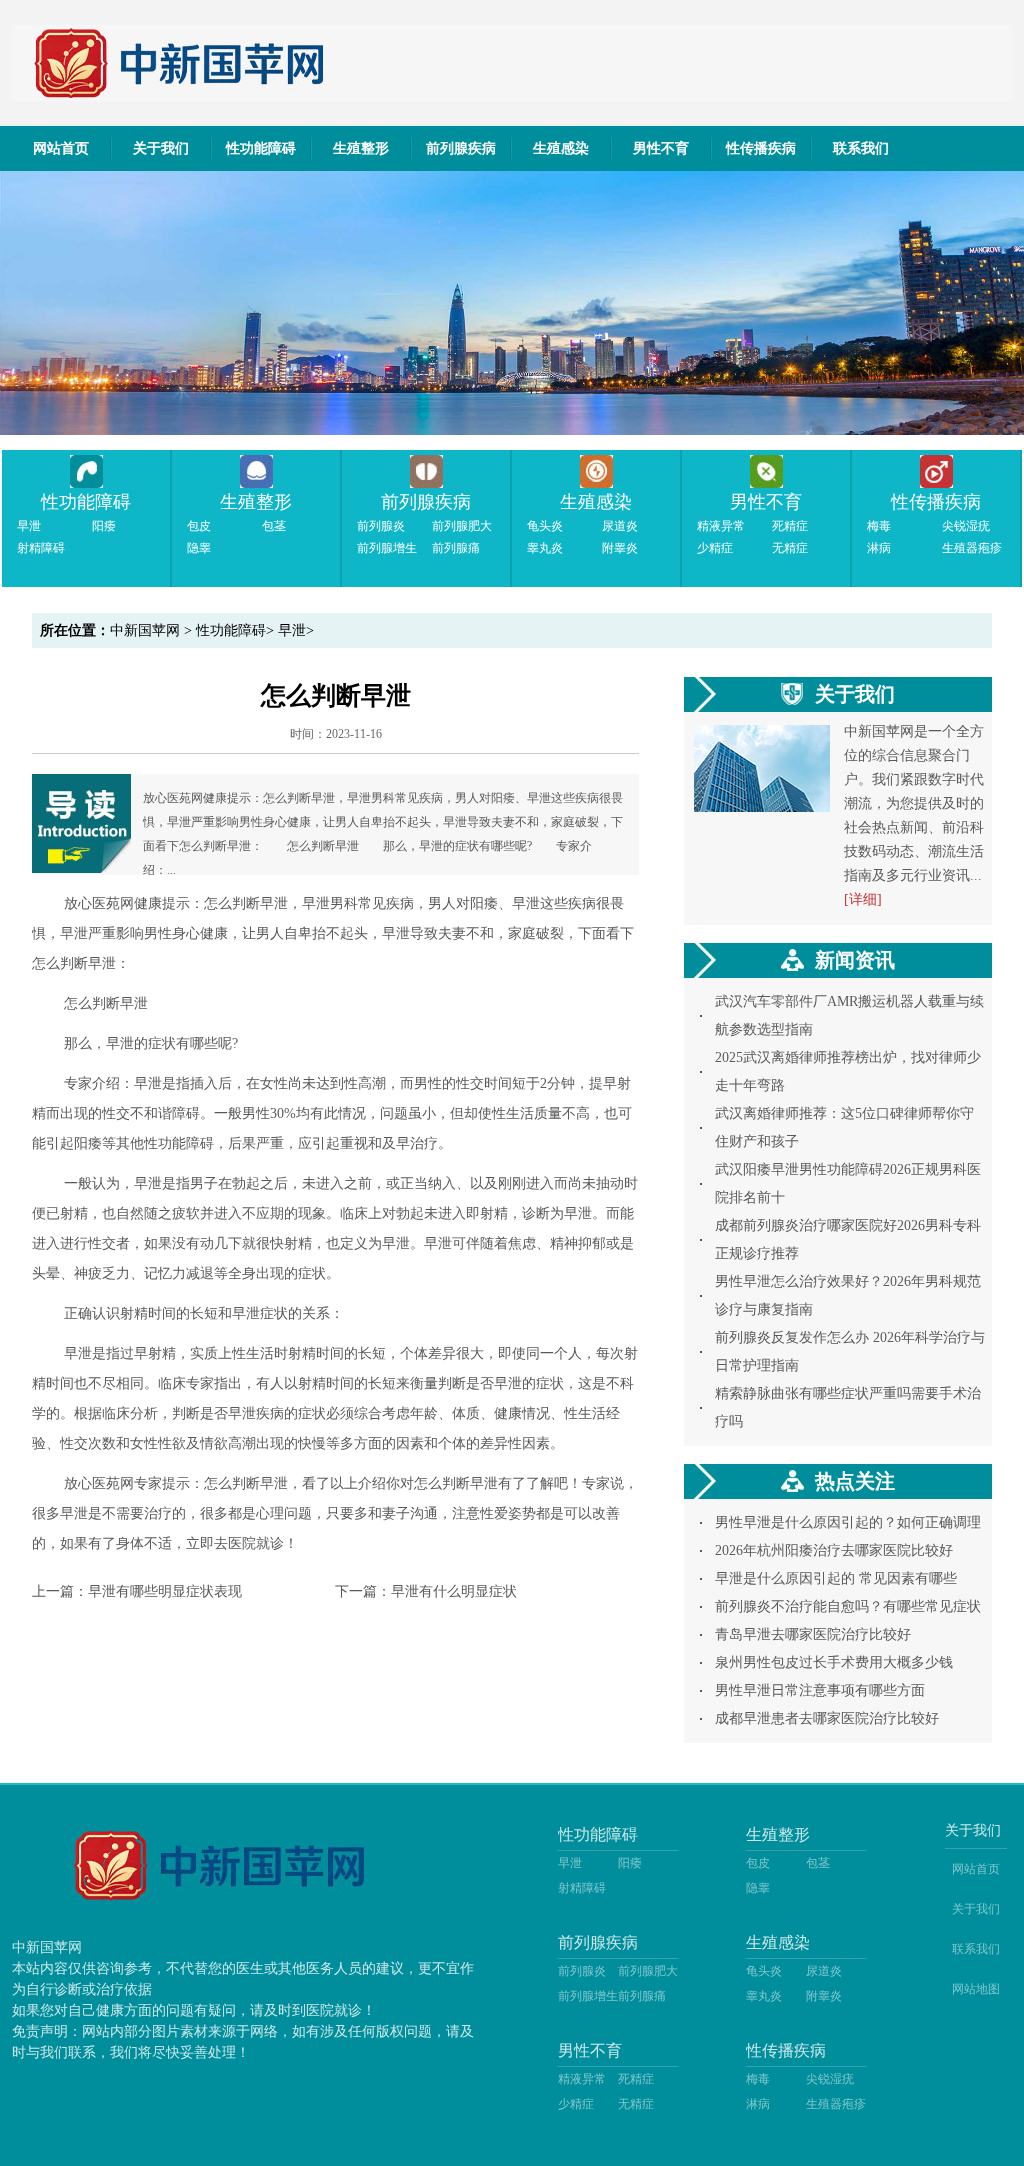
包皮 (199, 526)
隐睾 (199, 548)
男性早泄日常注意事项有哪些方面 (820, 1690)
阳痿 (104, 526)
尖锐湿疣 (966, 526)
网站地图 (976, 1989)
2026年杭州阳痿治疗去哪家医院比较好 (834, 1550)
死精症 (790, 526)
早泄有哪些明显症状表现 (165, 1591)
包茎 (274, 526)
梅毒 (879, 526)
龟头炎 (545, 526)
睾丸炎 (545, 548)
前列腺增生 (387, 548)
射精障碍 (41, 548)
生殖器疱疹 (972, 548)
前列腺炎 (381, 526)
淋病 (879, 548)
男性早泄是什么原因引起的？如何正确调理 (848, 1522)
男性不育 (661, 148)
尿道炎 (620, 526)
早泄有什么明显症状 (454, 1591)
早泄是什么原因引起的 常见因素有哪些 (836, 1578)
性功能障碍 (261, 148)
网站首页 (61, 148)
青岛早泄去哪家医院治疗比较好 (813, 1634)
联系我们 (861, 148)
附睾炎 (620, 548)
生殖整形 (361, 148)
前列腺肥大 (462, 526)
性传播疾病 (761, 148)
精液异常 (721, 526)
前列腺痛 (456, 548)
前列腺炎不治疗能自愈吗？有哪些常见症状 (848, 1606)
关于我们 (161, 148)
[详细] (863, 899)
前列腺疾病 (461, 148)
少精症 (715, 548)
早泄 (29, 526)
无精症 (790, 548)
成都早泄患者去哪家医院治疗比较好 (827, 1718)
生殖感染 (561, 148)
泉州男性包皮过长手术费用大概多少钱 (834, 1662)
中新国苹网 (145, 630)
